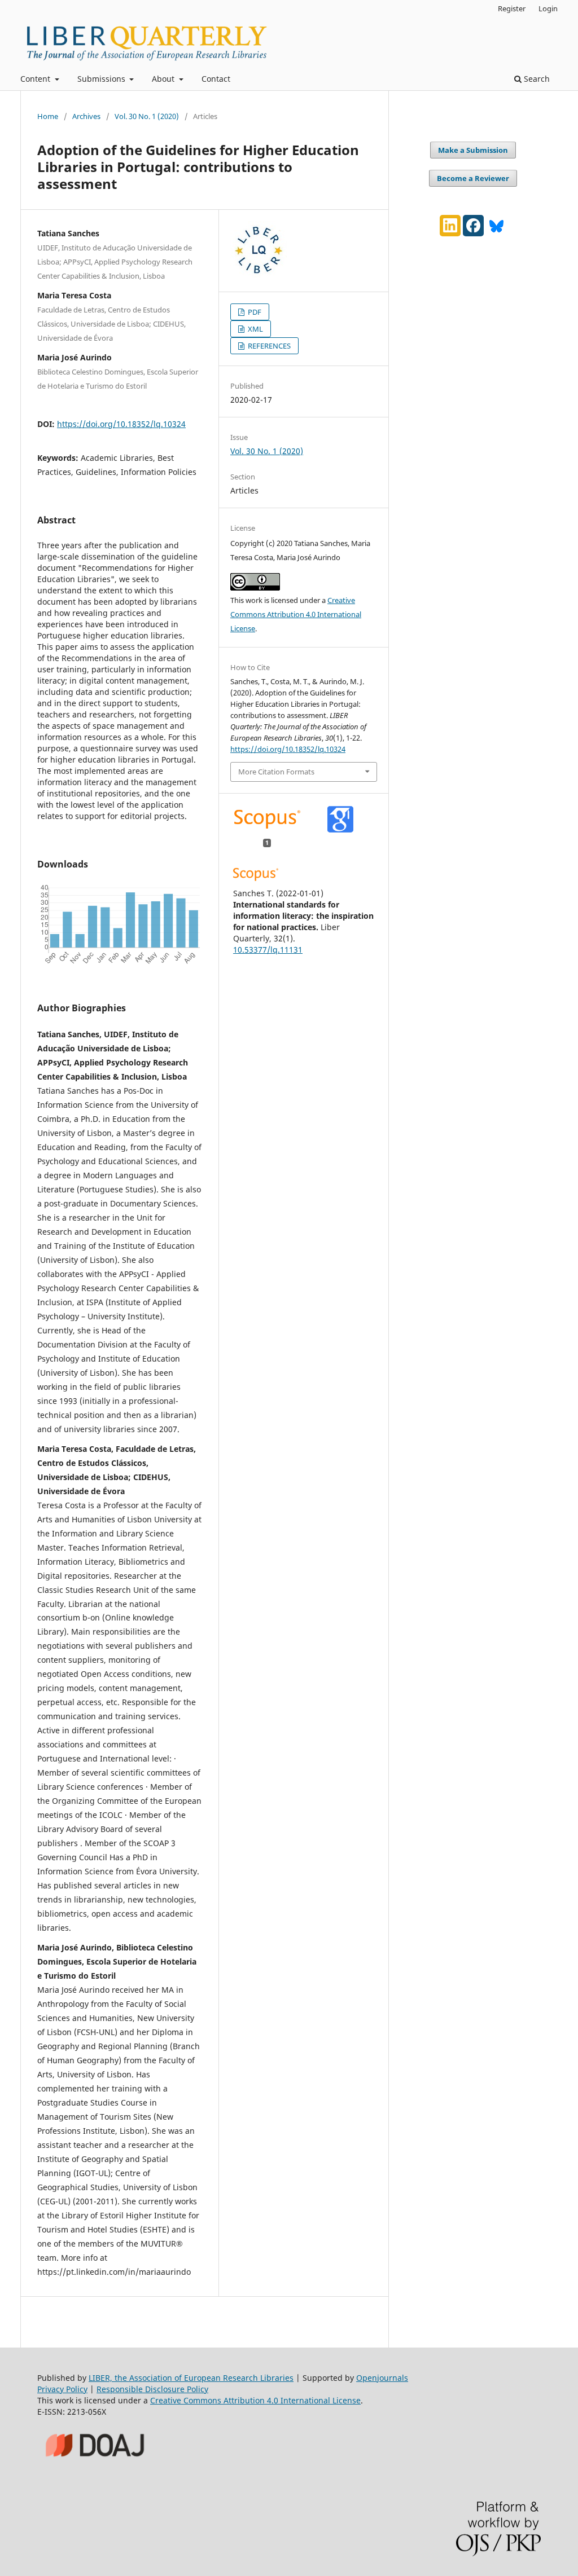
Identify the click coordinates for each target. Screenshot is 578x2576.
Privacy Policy (62, 2389)
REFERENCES (268, 346)
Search (536, 79)
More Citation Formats (276, 772)
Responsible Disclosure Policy (152, 2389)
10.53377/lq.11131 (268, 950)
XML (255, 329)
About (164, 79)
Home (48, 116)
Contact (216, 79)
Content (36, 79)
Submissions (102, 79)
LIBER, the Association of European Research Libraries (191, 2378)
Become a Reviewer (473, 178)
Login (548, 8)
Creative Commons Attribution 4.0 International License (296, 614)
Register (512, 8)
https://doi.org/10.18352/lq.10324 (121, 424)
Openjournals (382, 2378)
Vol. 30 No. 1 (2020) (147, 116)
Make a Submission (473, 150)
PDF (254, 312)
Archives (86, 116)
